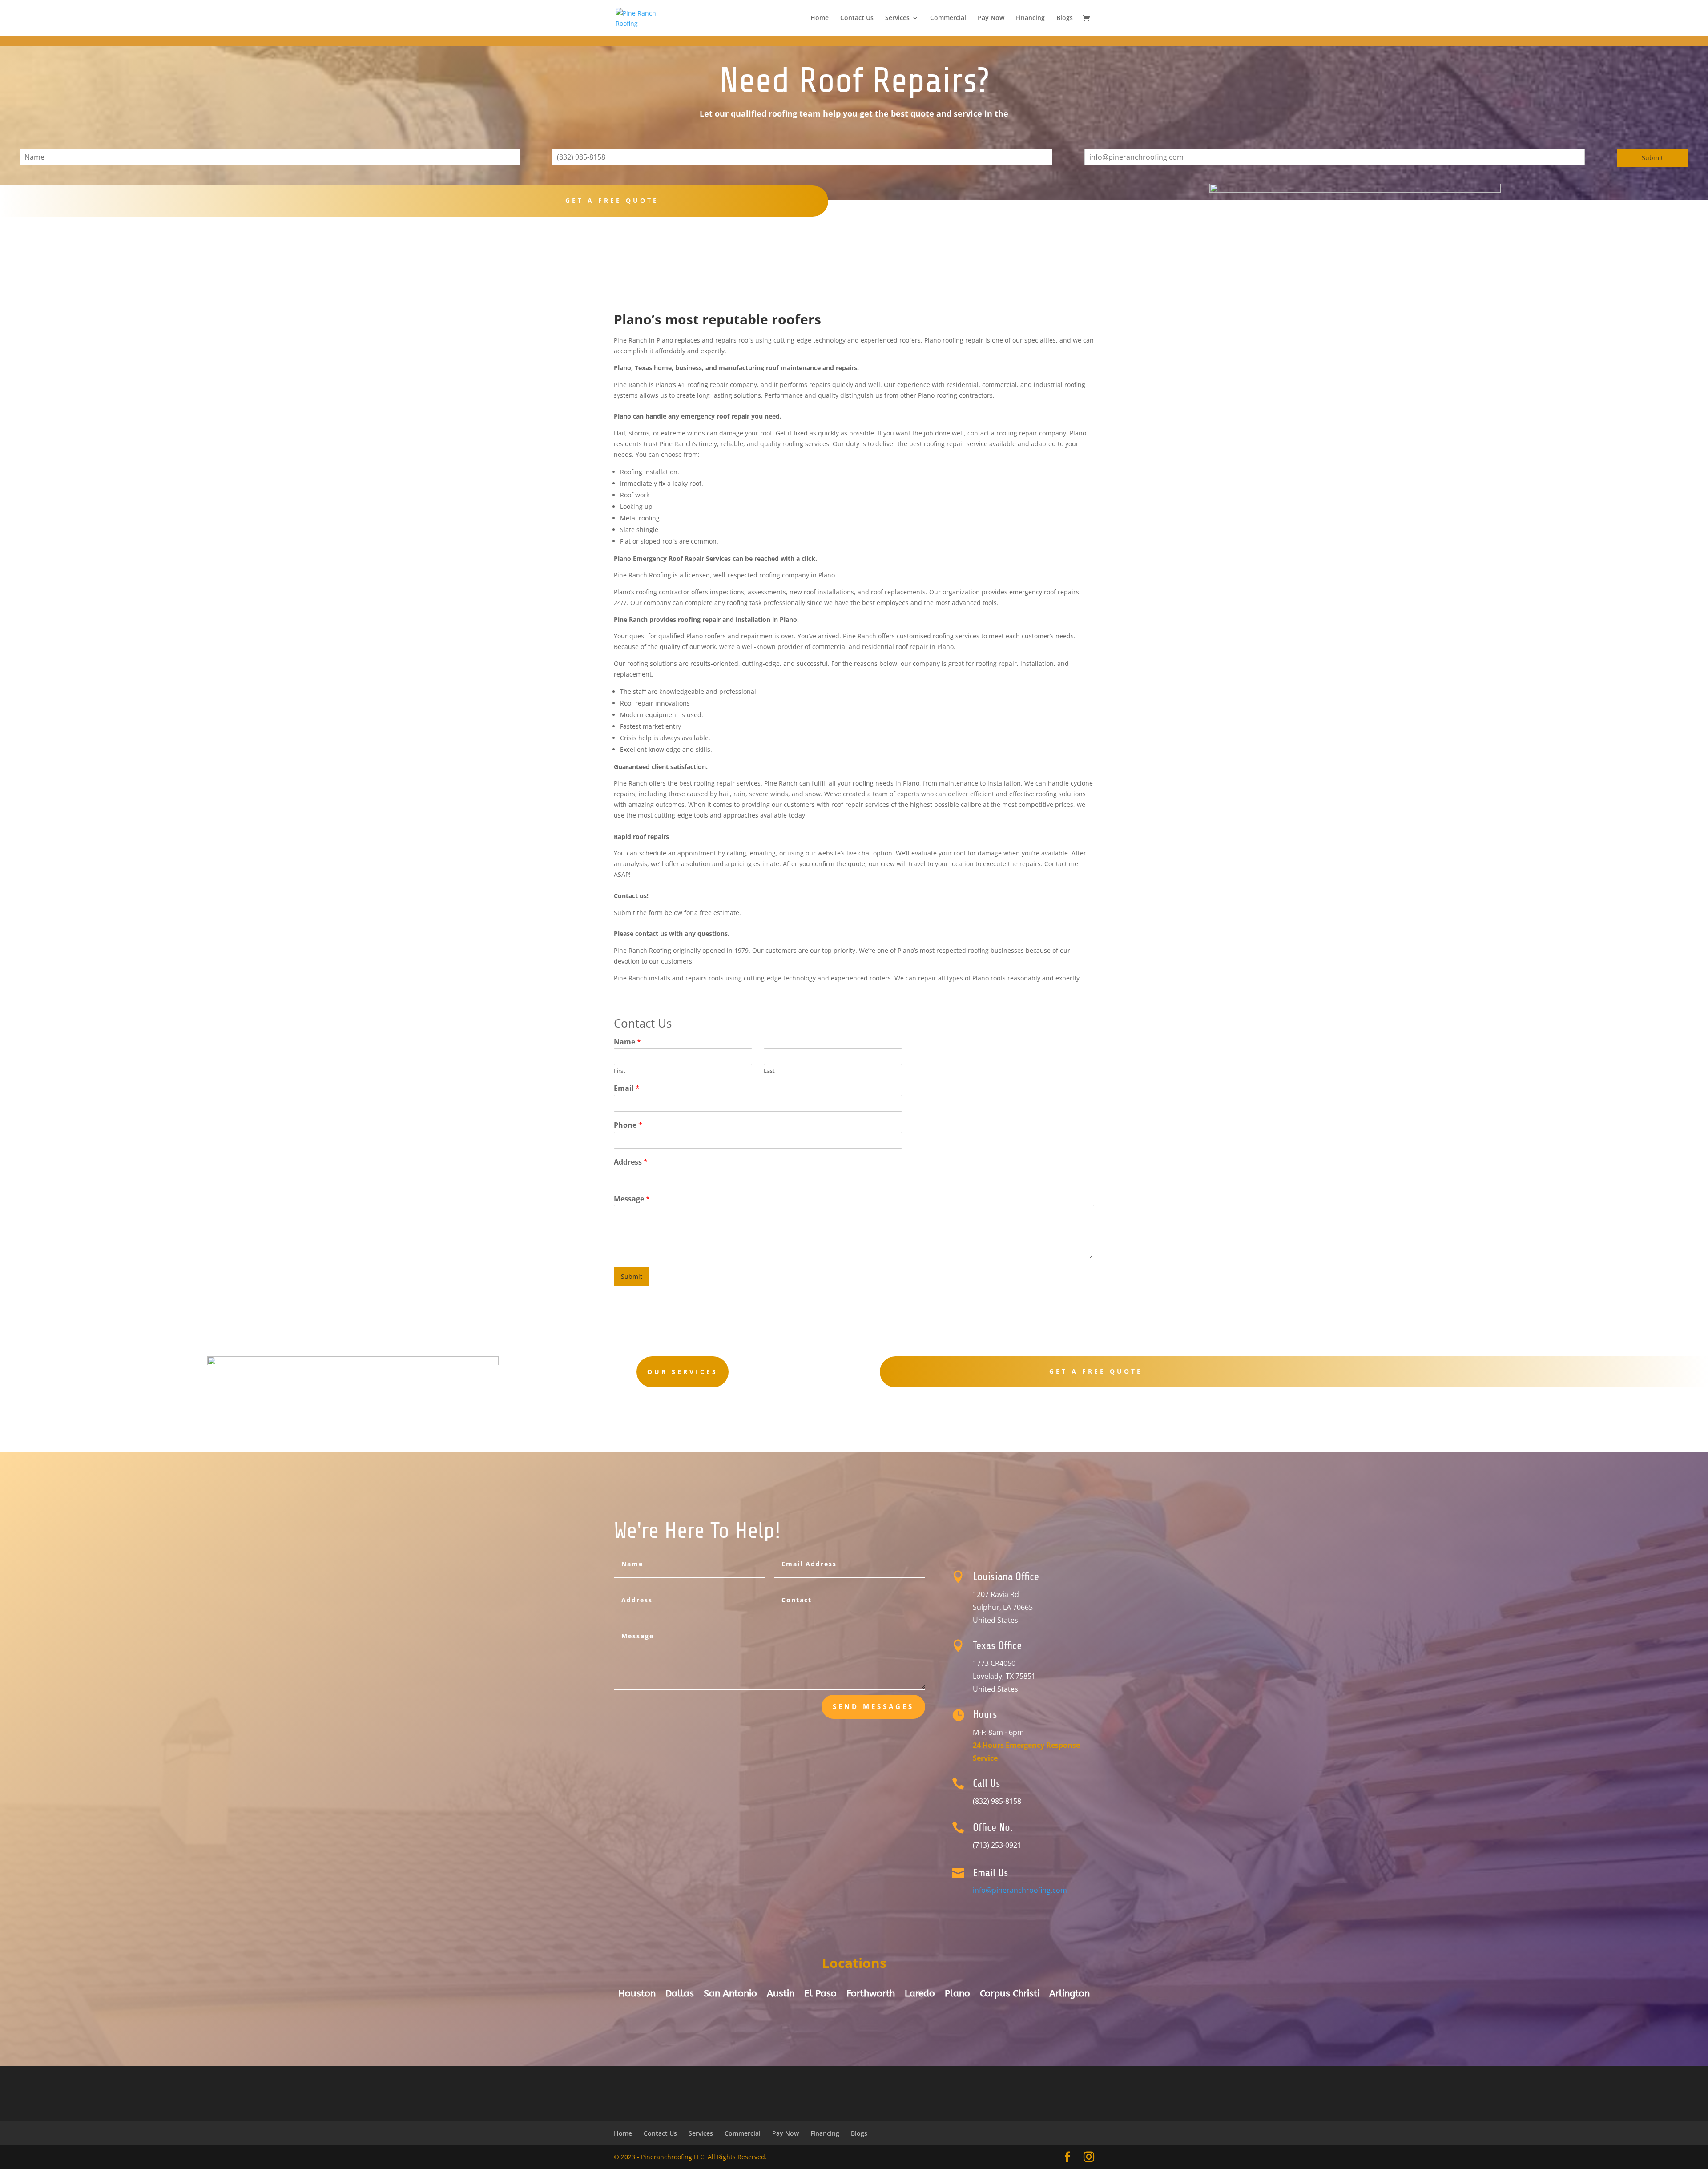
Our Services (683, 1372)
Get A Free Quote (1096, 1371)
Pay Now (991, 18)
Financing (1030, 18)
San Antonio (730, 1995)
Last (769, 1071)
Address (631, 1162)
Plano (957, 1995)
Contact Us (857, 18)
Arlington (1070, 1995)
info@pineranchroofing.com (1020, 1890)
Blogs (1065, 18)
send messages (873, 1706)
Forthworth (871, 1995)
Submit (1652, 158)
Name (627, 1042)
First (620, 1071)
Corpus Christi (1010, 1995)
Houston (637, 1995)
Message (632, 1199)
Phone (628, 1125)
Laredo (920, 1995)
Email (627, 1088)
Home (820, 18)
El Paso (820, 1995)
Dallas (680, 1995)
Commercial (948, 18)
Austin (781, 1995)
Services (897, 18)
